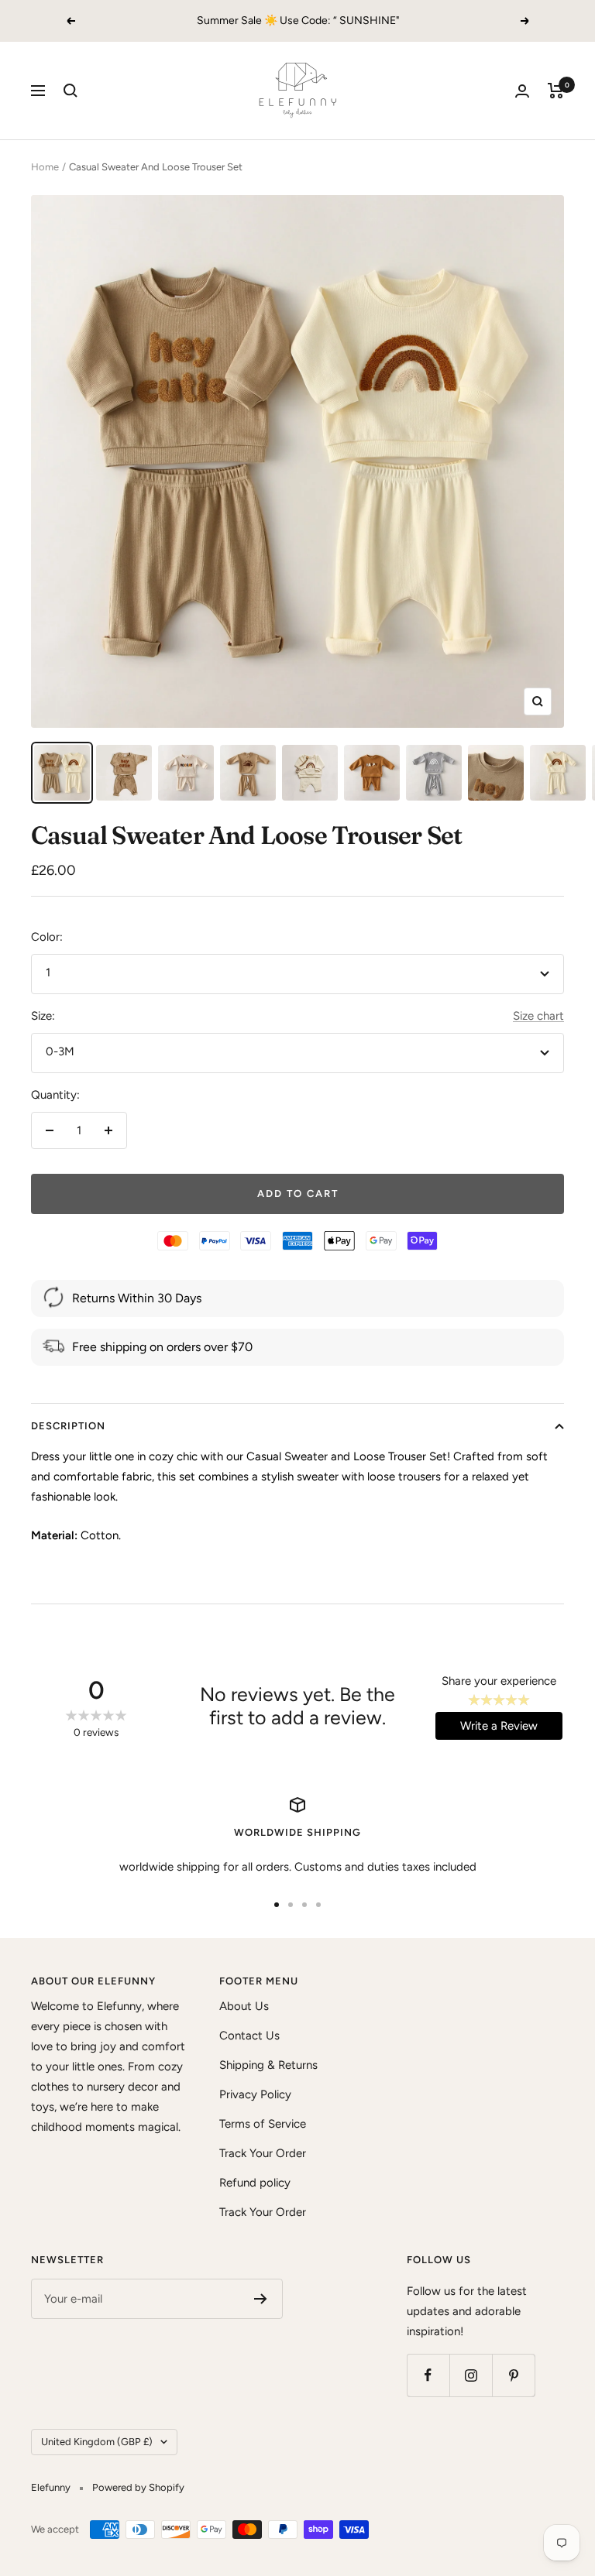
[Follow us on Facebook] (428, 2375)
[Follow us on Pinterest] (513, 2375)
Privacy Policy (255, 2094)
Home (45, 167)
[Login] (522, 91)
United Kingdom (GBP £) (97, 2442)
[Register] (261, 2299)
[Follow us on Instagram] (471, 2375)
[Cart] (556, 91)
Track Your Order (263, 2153)
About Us (244, 2006)
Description (68, 1426)
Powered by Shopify (138, 2487)
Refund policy (255, 2183)
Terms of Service (263, 2124)
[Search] (71, 91)
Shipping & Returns (268, 2065)
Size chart (538, 1016)
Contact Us (249, 2036)
